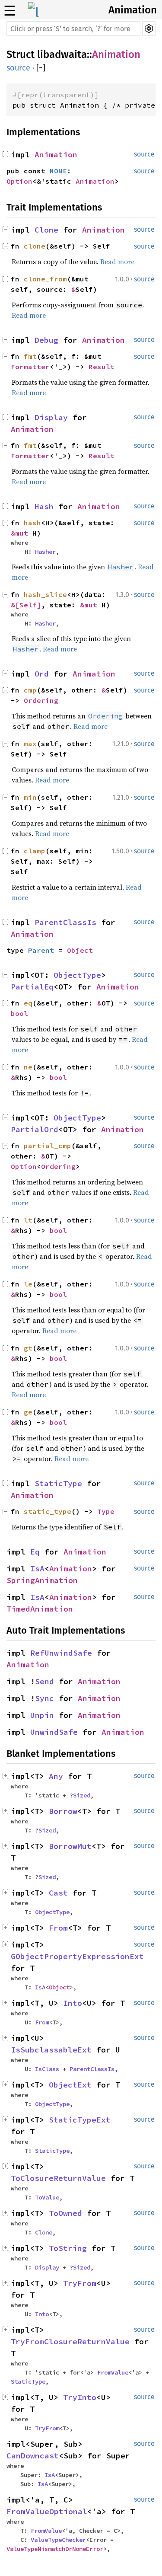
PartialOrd (35, 1129)
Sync (44, 1698)
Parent (41, 950)
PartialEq (32, 987)
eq (28, 1003)
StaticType (58, 1483)
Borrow (63, 1811)
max (30, 744)
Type (106, 1511)
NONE (58, 171)
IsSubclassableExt (51, 2050)
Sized (82, 1795)
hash (32, 523)
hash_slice (45, 594)
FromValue (113, 2372)
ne (28, 1067)
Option (19, 181)
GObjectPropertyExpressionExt (77, 1956)
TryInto (80, 2397)
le (28, 1284)
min (30, 797)
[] (41, 68)
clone (35, 246)
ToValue (47, 2197)
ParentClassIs (65, 922)
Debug (46, 340)
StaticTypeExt (80, 2120)
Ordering (41, 700)
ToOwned (65, 2213)
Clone (46, 230)
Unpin (42, 1715)
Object (80, 950)
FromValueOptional (47, 2511)
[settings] (149, 29)
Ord (42, 674)
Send (44, 1681)
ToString (68, 2248)
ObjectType (77, 975)
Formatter (30, 367)
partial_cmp (48, 1146)
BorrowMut (70, 1846)
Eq (35, 1552)
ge (28, 1412)
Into (73, 2003)
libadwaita (62, 54)
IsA (37, 1569)
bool (19, 1013)
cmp (30, 690)
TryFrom (80, 2283)
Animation (133, 10)
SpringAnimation (42, 1580)
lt (28, 1220)
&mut (22, 533)
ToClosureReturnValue (58, 2178)
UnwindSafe (54, 1732)
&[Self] (26, 605)
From (58, 1928)
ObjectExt (70, 2085)
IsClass (47, 2069)
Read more (117, 262)
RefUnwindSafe (61, 1653)
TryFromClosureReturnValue (70, 2341)
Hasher (45, 552)
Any (56, 1776)
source (18, 68)
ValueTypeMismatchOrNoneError (55, 2549)
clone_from (45, 279)
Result (102, 367)
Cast (58, 1893)
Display (51, 417)
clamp (35, 851)
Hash (44, 506)
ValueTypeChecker (58, 2540)
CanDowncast (33, 2456)
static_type (48, 1511)
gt (28, 1348)
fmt (30, 356)
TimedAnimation (40, 1609)
